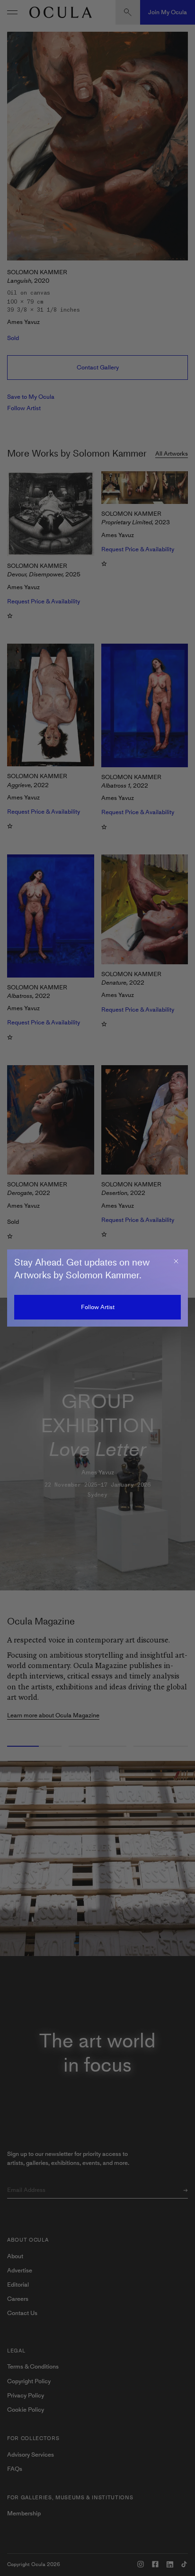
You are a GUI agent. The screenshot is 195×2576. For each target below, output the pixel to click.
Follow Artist (98, 1307)
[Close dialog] (176, 1261)
